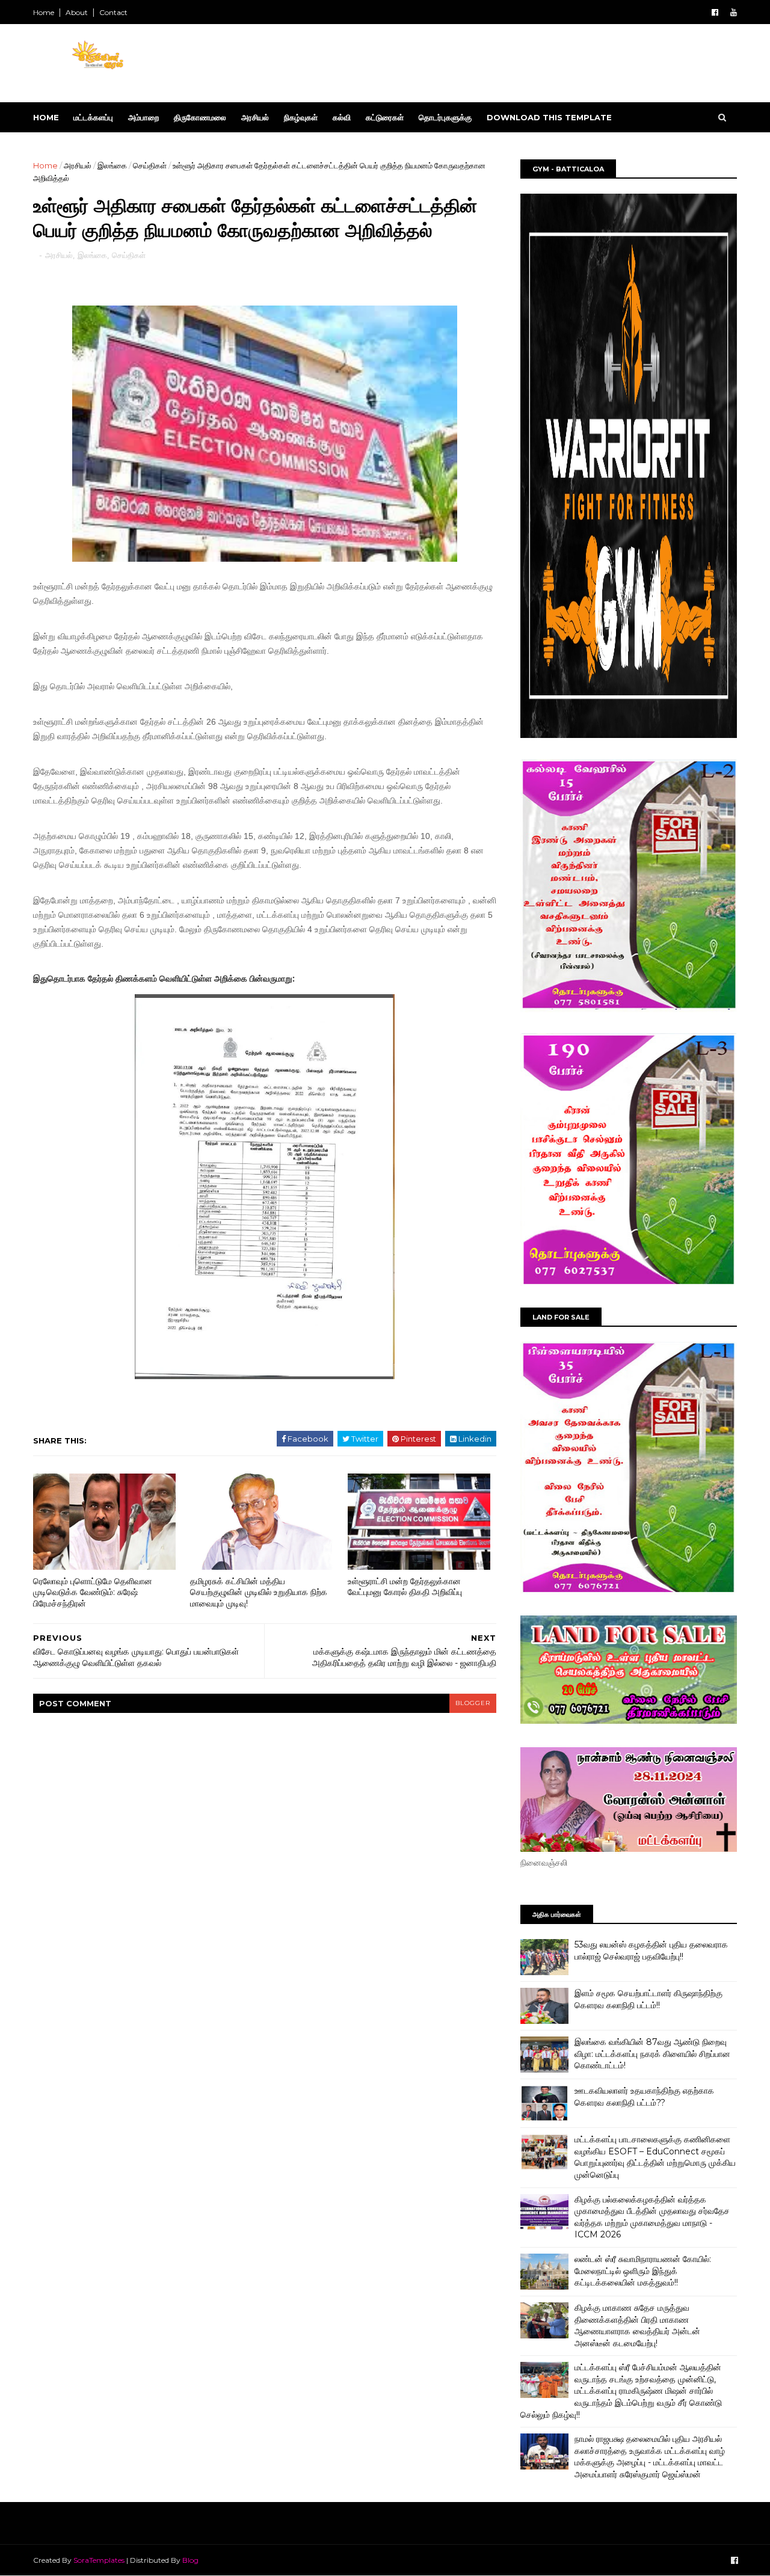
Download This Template (549, 117)
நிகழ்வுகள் (301, 117)
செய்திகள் (150, 165)
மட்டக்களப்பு (93, 117)
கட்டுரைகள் (385, 117)
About (77, 12)
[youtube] (734, 12)
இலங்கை (112, 165)
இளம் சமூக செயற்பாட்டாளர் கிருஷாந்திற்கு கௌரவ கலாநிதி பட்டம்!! (648, 1999)
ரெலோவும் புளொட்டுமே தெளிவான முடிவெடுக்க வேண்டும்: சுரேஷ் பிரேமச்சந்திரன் (93, 1592)
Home (44, 12)
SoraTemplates (99, 2560)
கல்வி (342, 117)
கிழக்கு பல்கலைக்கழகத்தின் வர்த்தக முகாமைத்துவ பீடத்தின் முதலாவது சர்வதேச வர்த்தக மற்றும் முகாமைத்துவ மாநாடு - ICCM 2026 (652, 2217)
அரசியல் (255, 117)
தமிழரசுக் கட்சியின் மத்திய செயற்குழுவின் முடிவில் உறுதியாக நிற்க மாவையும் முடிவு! (259, 1592)
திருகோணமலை (200, 117)
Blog (190, 2560)
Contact (113, 12)
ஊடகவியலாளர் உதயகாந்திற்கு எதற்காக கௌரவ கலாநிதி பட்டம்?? (644, 2097)
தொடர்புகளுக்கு (445, 117)
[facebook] (715, 12)
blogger (473, 1703)
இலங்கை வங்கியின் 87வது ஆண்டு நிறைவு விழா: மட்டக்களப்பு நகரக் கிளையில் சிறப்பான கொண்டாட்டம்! (652, 2054)
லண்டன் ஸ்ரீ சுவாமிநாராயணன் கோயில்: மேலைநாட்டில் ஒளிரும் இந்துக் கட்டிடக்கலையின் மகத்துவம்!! (643, 2271)
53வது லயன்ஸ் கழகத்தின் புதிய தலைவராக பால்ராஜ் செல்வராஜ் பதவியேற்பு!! (651, 1950)
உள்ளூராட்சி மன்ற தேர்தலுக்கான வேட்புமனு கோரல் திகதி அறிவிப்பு (405, 1587)
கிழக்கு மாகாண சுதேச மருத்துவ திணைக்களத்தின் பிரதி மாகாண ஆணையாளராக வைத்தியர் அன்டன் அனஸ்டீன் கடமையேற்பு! (637, 2325)
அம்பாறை (143, 117)
